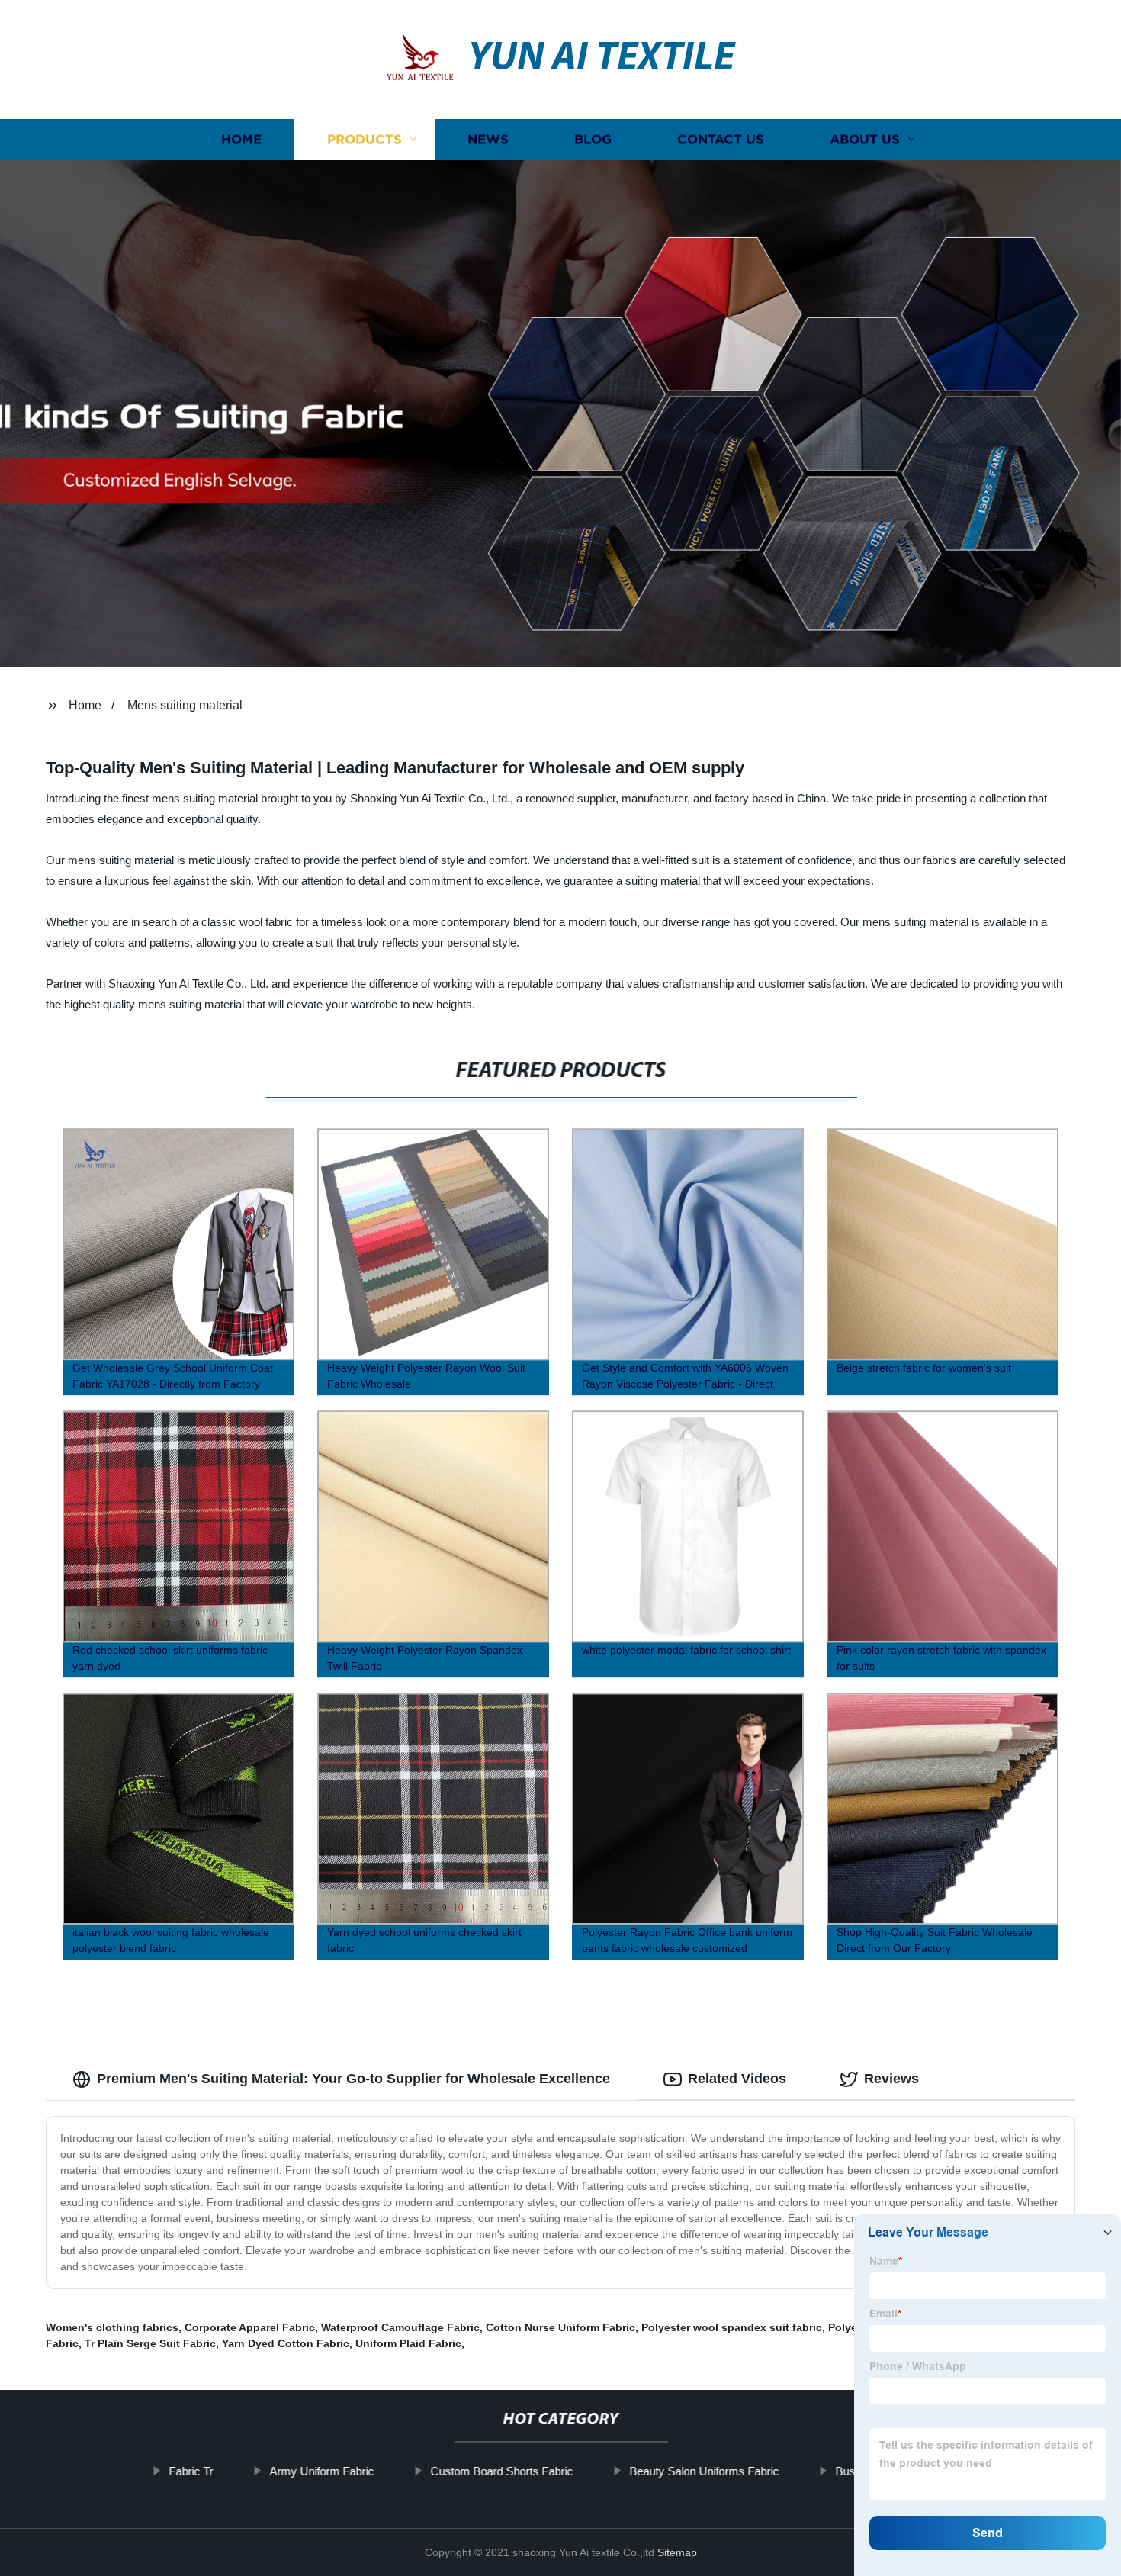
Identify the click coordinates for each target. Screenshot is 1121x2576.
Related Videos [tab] (737, 2079)
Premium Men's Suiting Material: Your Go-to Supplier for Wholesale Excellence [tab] (353, 2079)
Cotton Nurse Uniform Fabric (560, 2327)
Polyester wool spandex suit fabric (732, 2327)
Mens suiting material (185, 705)
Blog (593, 139)
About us (865, 139)
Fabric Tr (191, 2471)
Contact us (721, 139)
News (488, 139)
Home (241, 139)
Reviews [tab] (891, 2079)
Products (365, 139)
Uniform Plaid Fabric (408, 2343)
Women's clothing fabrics (112, 2327)
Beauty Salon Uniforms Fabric (704, 2471)
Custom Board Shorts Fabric (501, 2471)
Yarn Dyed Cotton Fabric (286, 2343)
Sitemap (677, 2552)
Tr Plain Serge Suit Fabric (150, 2343)
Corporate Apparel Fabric (250, 2327)
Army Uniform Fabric (321, 2471)
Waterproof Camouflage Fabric (400, 2327)
